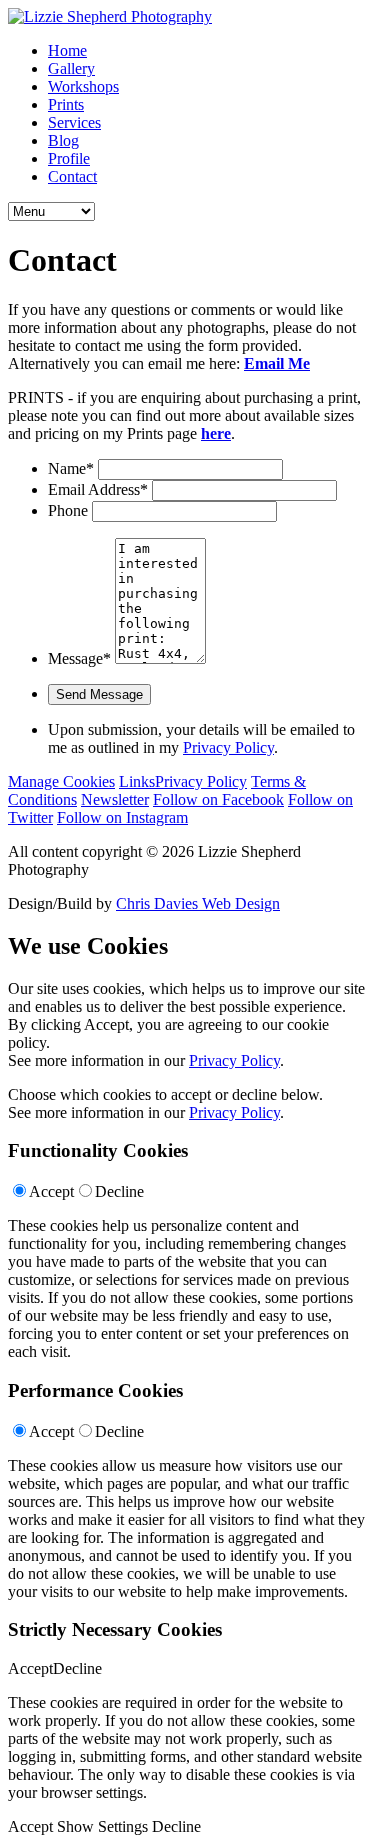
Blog (63, 140)
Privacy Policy (228, 747)
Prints (66, 104)
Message (79, 658)
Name (71, 468)
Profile (69, 158)
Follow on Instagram (122, 817)
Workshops (83, 86)
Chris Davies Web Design (198, 903)
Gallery (71, 68)
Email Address (98, 489)
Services (74, 122)
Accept (51, 1191)
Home (67, 50)
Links (137, 781)
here (216, 433)
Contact (72, 176)
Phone (68, 510)
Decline (119, 1191)
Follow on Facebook (218, 799)
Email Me (277, 363)
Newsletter (115, 799)
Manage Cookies (61, 781)
